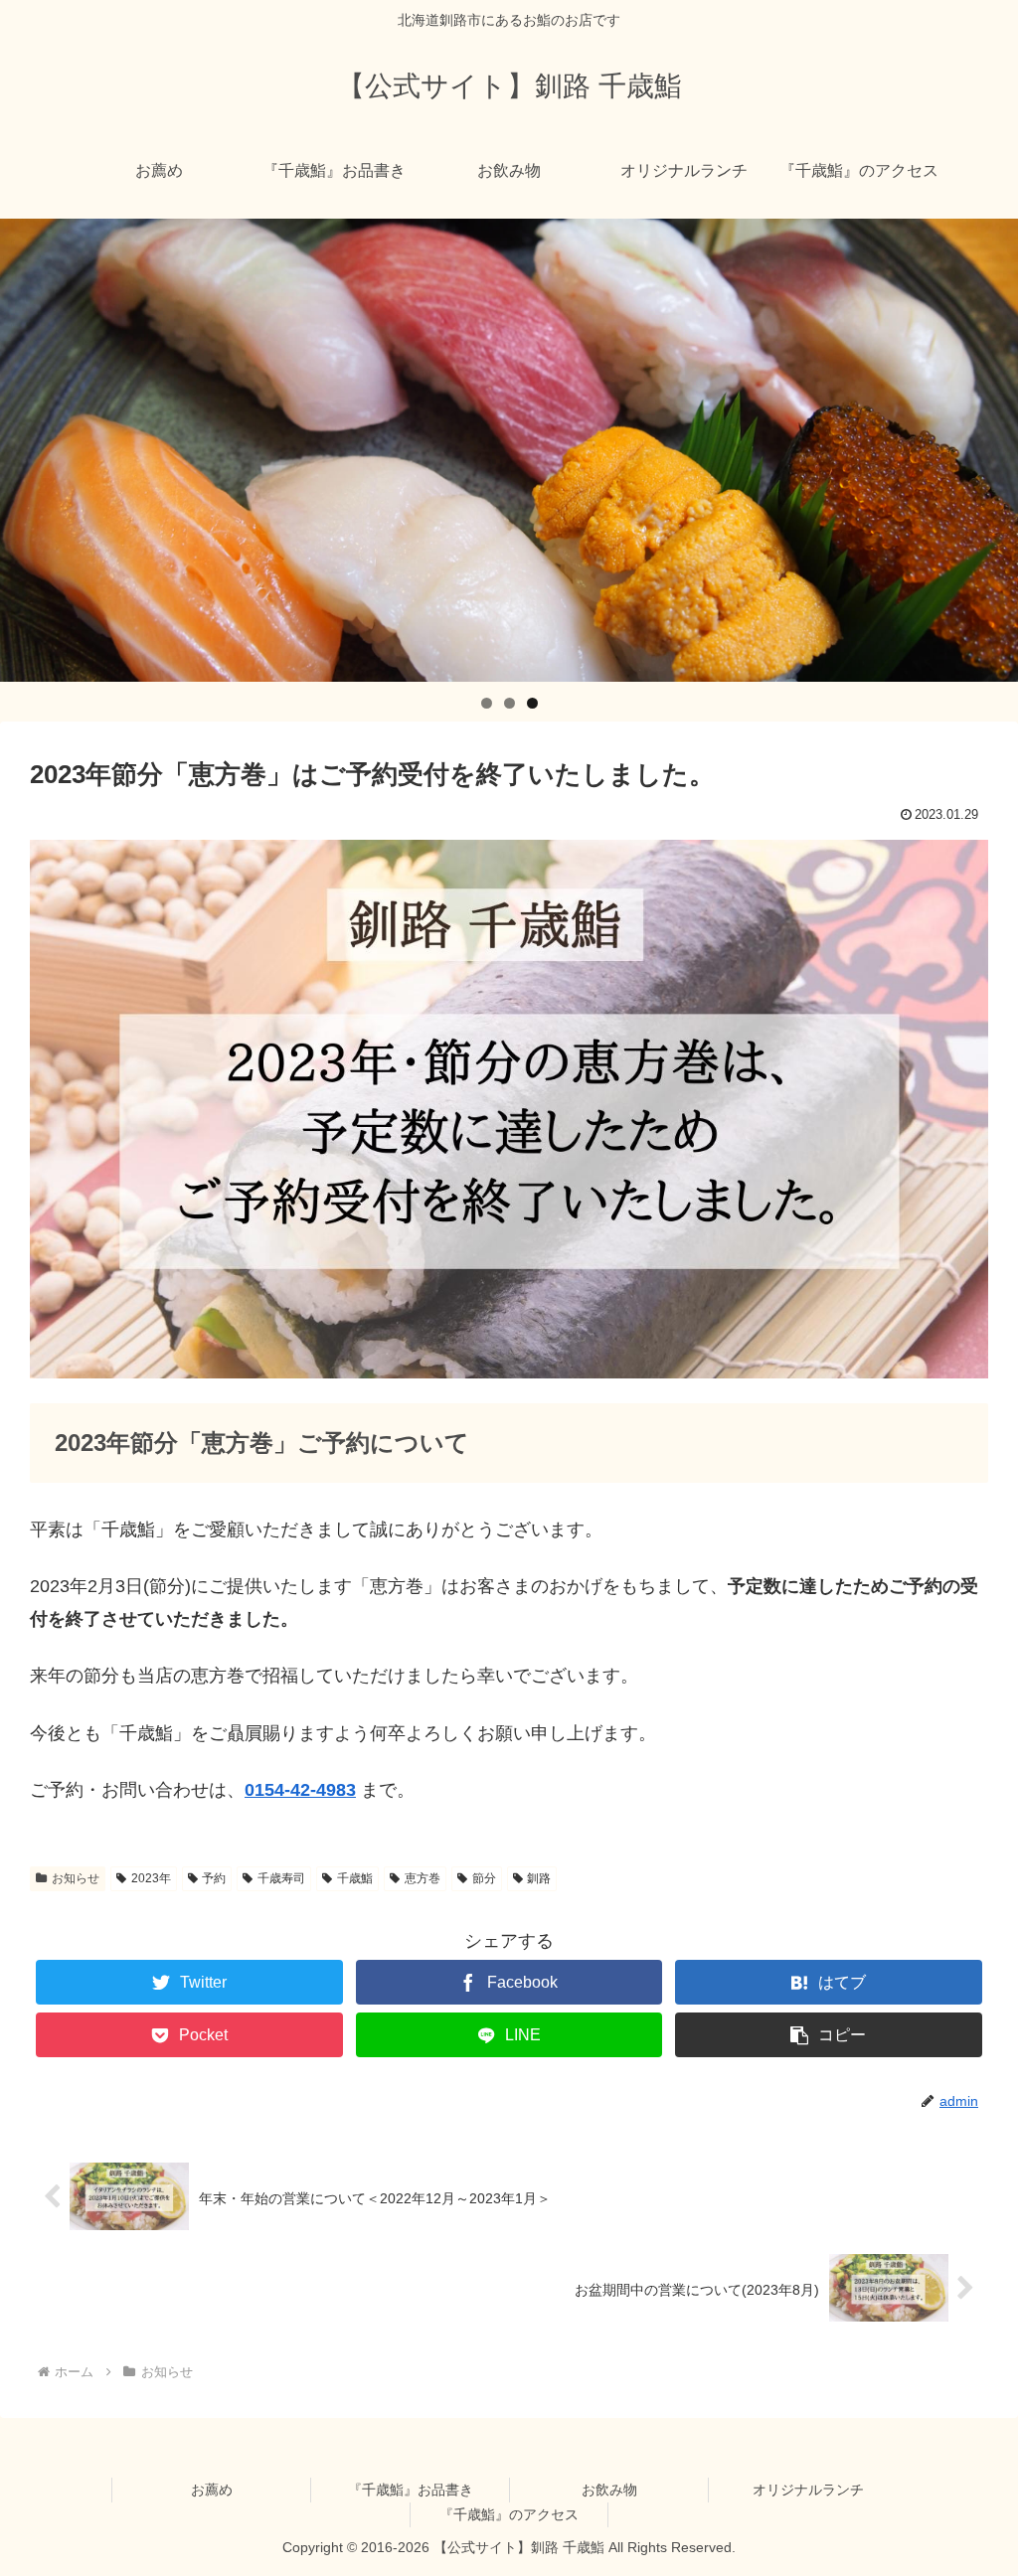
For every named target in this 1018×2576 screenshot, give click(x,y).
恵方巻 (423, 1878)
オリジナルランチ (808, 2490)
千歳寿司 (281, 1878)
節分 (484, 1878)
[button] (828, 2035)
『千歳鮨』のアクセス (509, 2514)
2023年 (151, 1878)
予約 (214, 1878)
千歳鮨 (355, 1878)
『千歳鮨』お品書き (411, 2490)
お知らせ (76, 1878)
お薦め (212, 2490)
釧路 (539, 1878)
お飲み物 (609, 2490)
